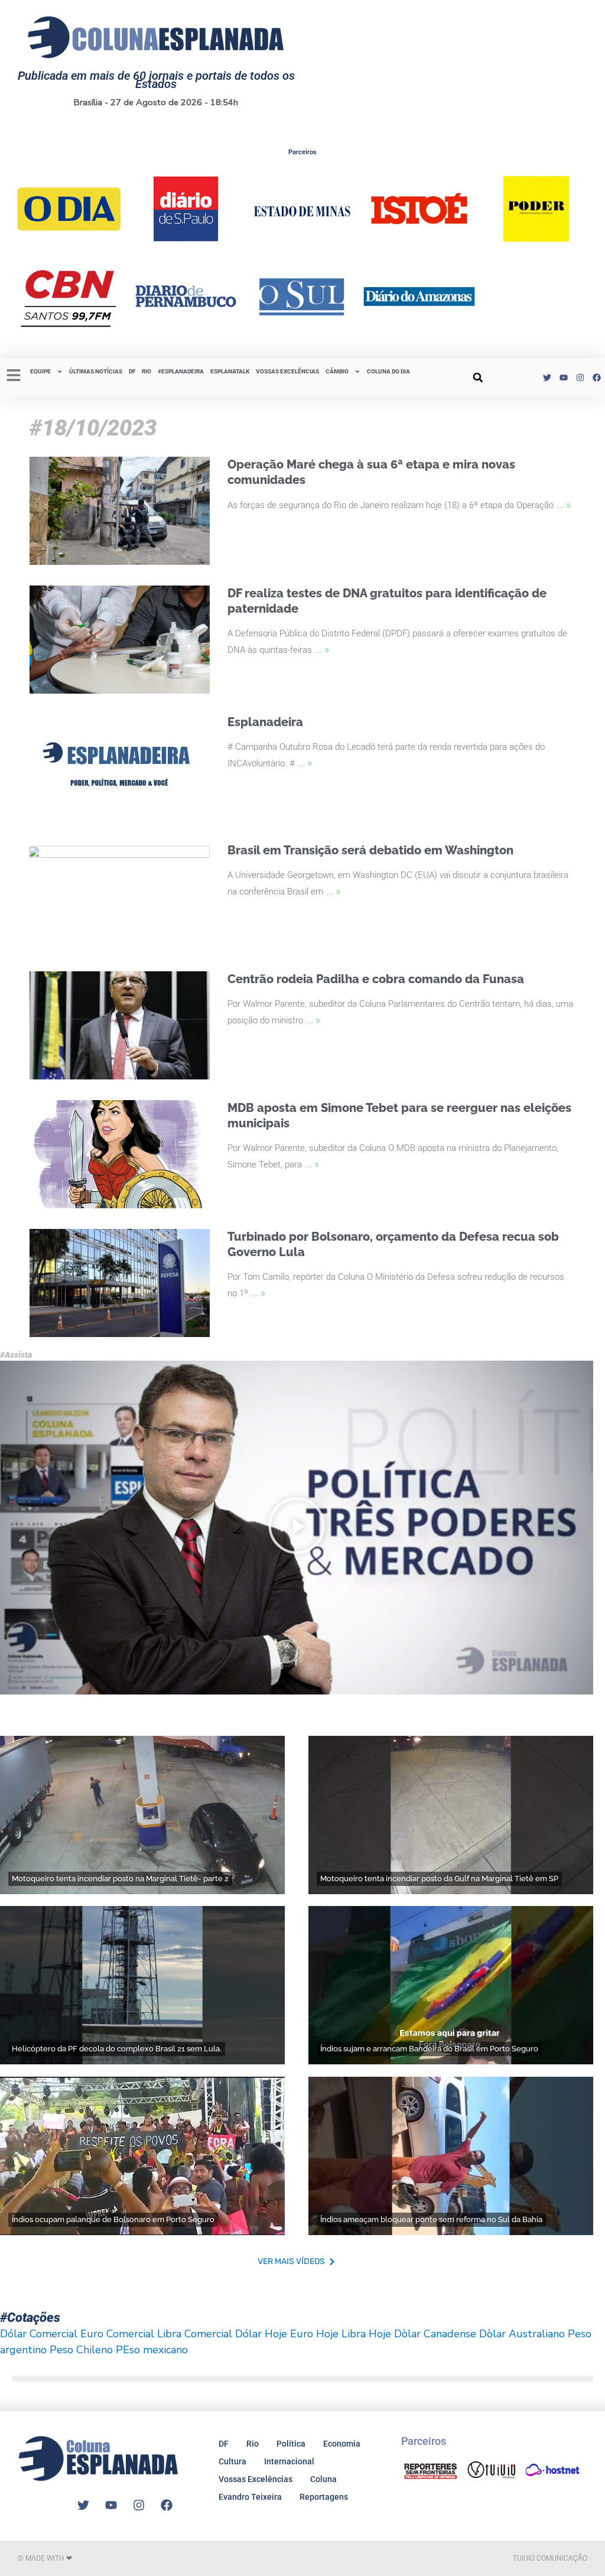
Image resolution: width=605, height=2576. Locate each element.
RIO (147, 371)
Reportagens (324, 2497)
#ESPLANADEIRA (181, 371)
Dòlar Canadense (435, 2334)
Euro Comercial (117, 2334)
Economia (342, 2444)
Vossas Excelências (287, 371)
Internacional (289, 2461)
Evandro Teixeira (250, 2497)
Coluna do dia (388, 371)
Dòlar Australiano (522, 2334)
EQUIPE (40, 371)
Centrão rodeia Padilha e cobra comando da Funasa (376, 979)
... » (564, 504)
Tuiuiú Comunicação (550, 2558)
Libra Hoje (366, 2334)
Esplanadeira (265, 722)
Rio (253, 2444)
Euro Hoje (314, 2334)
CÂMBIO (337, 371)
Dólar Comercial (39, 2334)
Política (291, 2444)
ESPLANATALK (230, 371)
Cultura (232, 2461)
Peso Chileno (81, 2350)
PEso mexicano (152, 2350)
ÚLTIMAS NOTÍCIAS (96, 371)
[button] (478, 378)
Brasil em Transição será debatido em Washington (370, 850)
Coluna (323, 2479)
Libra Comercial (195, 2334)
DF (132, 371)
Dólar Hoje (261, 2334)
